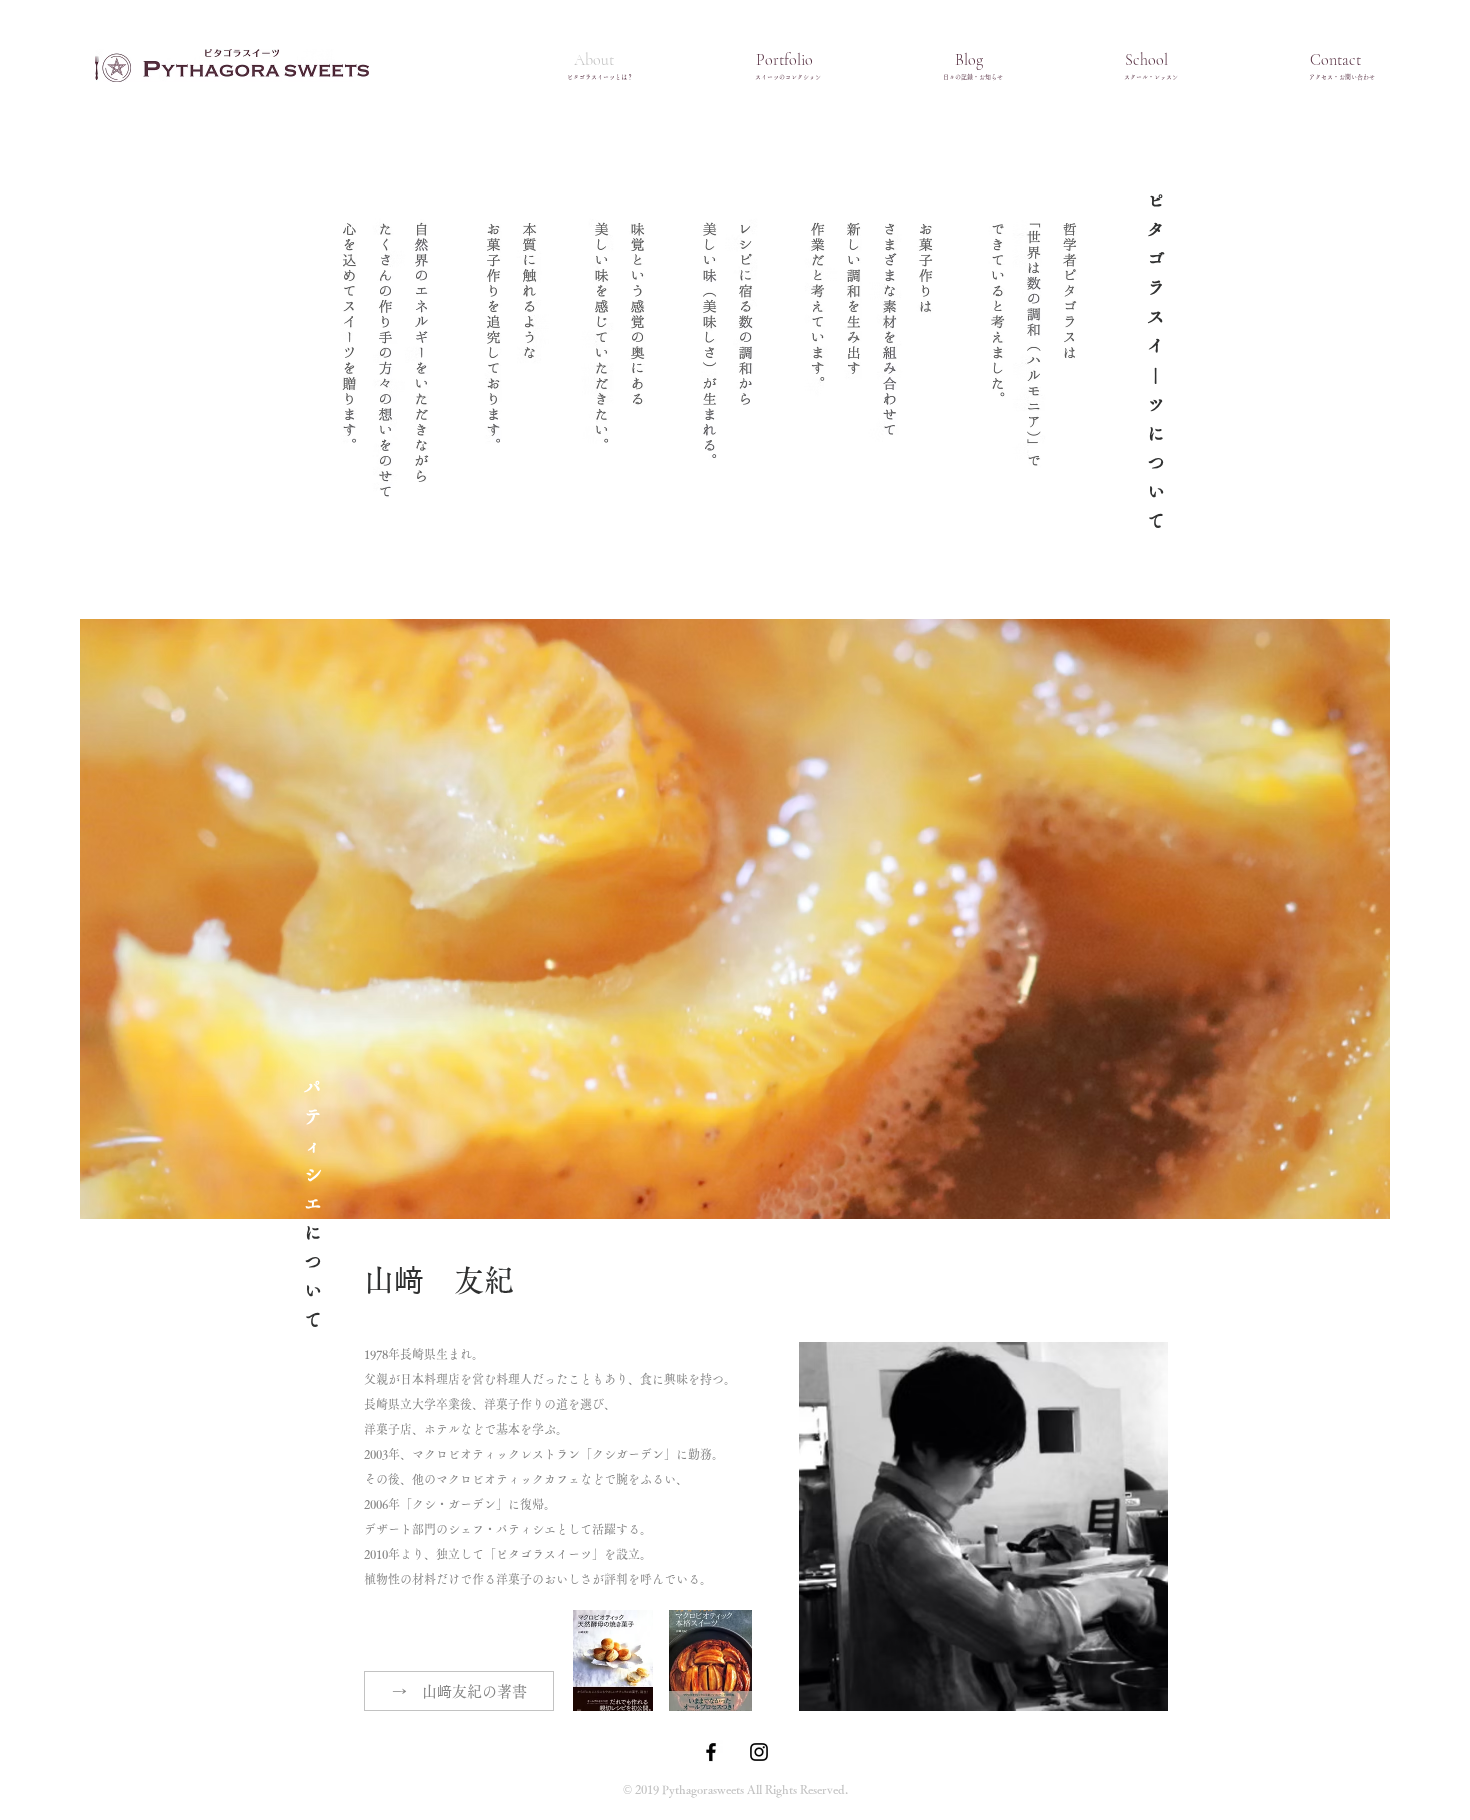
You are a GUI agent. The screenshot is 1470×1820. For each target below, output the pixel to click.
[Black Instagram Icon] (759, 1752)
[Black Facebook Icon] (711, 1752)
